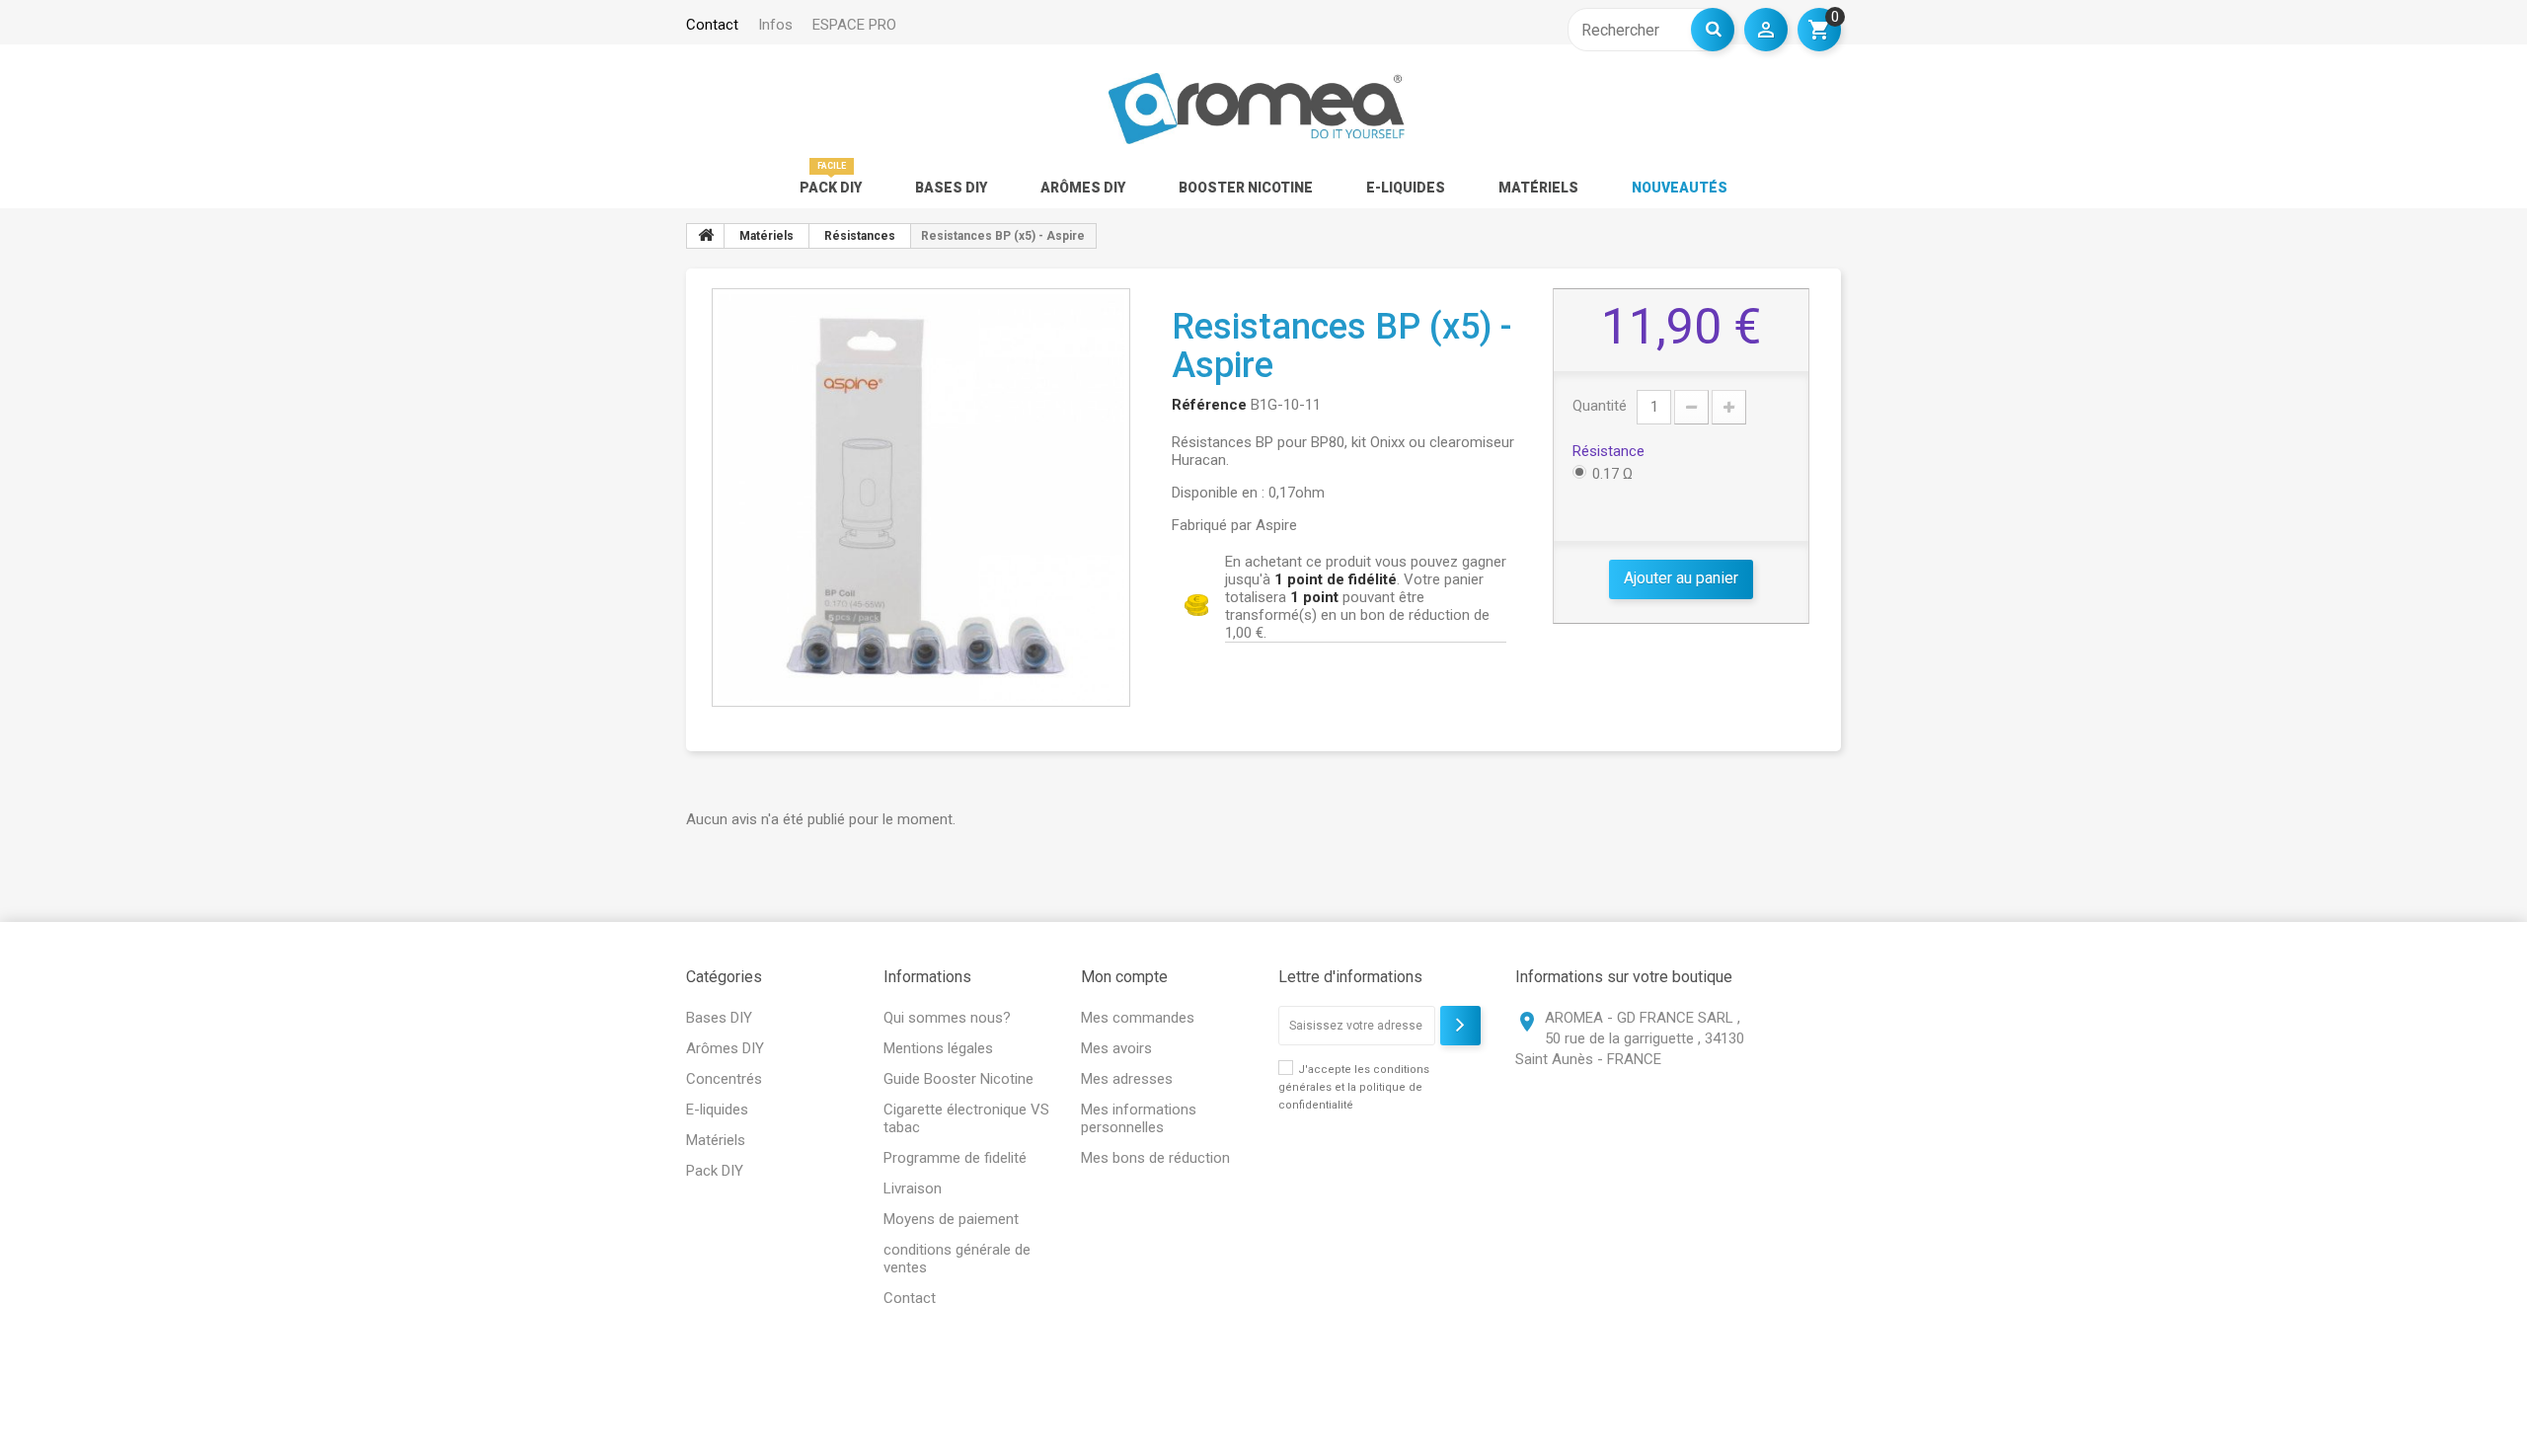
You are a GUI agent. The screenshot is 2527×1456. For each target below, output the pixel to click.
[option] (921, 498)
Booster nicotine (1246, 188)
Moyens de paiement (951, 1219)
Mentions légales (938, 1048)
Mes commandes (1138, 1018)
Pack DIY (831, 188)
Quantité (1600, 406)
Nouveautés (1680, 188)
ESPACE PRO (854, 25)
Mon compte (1124, 977)
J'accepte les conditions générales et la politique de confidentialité (1354, 1087)
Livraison (913, 1188)
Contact (910, 1298)
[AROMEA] (1256, 109)
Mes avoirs (1116, 1048)
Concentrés (724, 1079)
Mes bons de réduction (1155, 1158)
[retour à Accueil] (706, 236)
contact (712, 25)
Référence (1209, 405)
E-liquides (1406, 188)
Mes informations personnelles (1139, 1118)
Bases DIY (951, 188)
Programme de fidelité (955, 1158)
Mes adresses (1127, 1079)
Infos (775, 25)
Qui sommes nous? (947, 1018)
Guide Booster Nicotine (958, 1079)
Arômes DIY (1083, 188)
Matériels (1538, 188)
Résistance (1610, 451)
